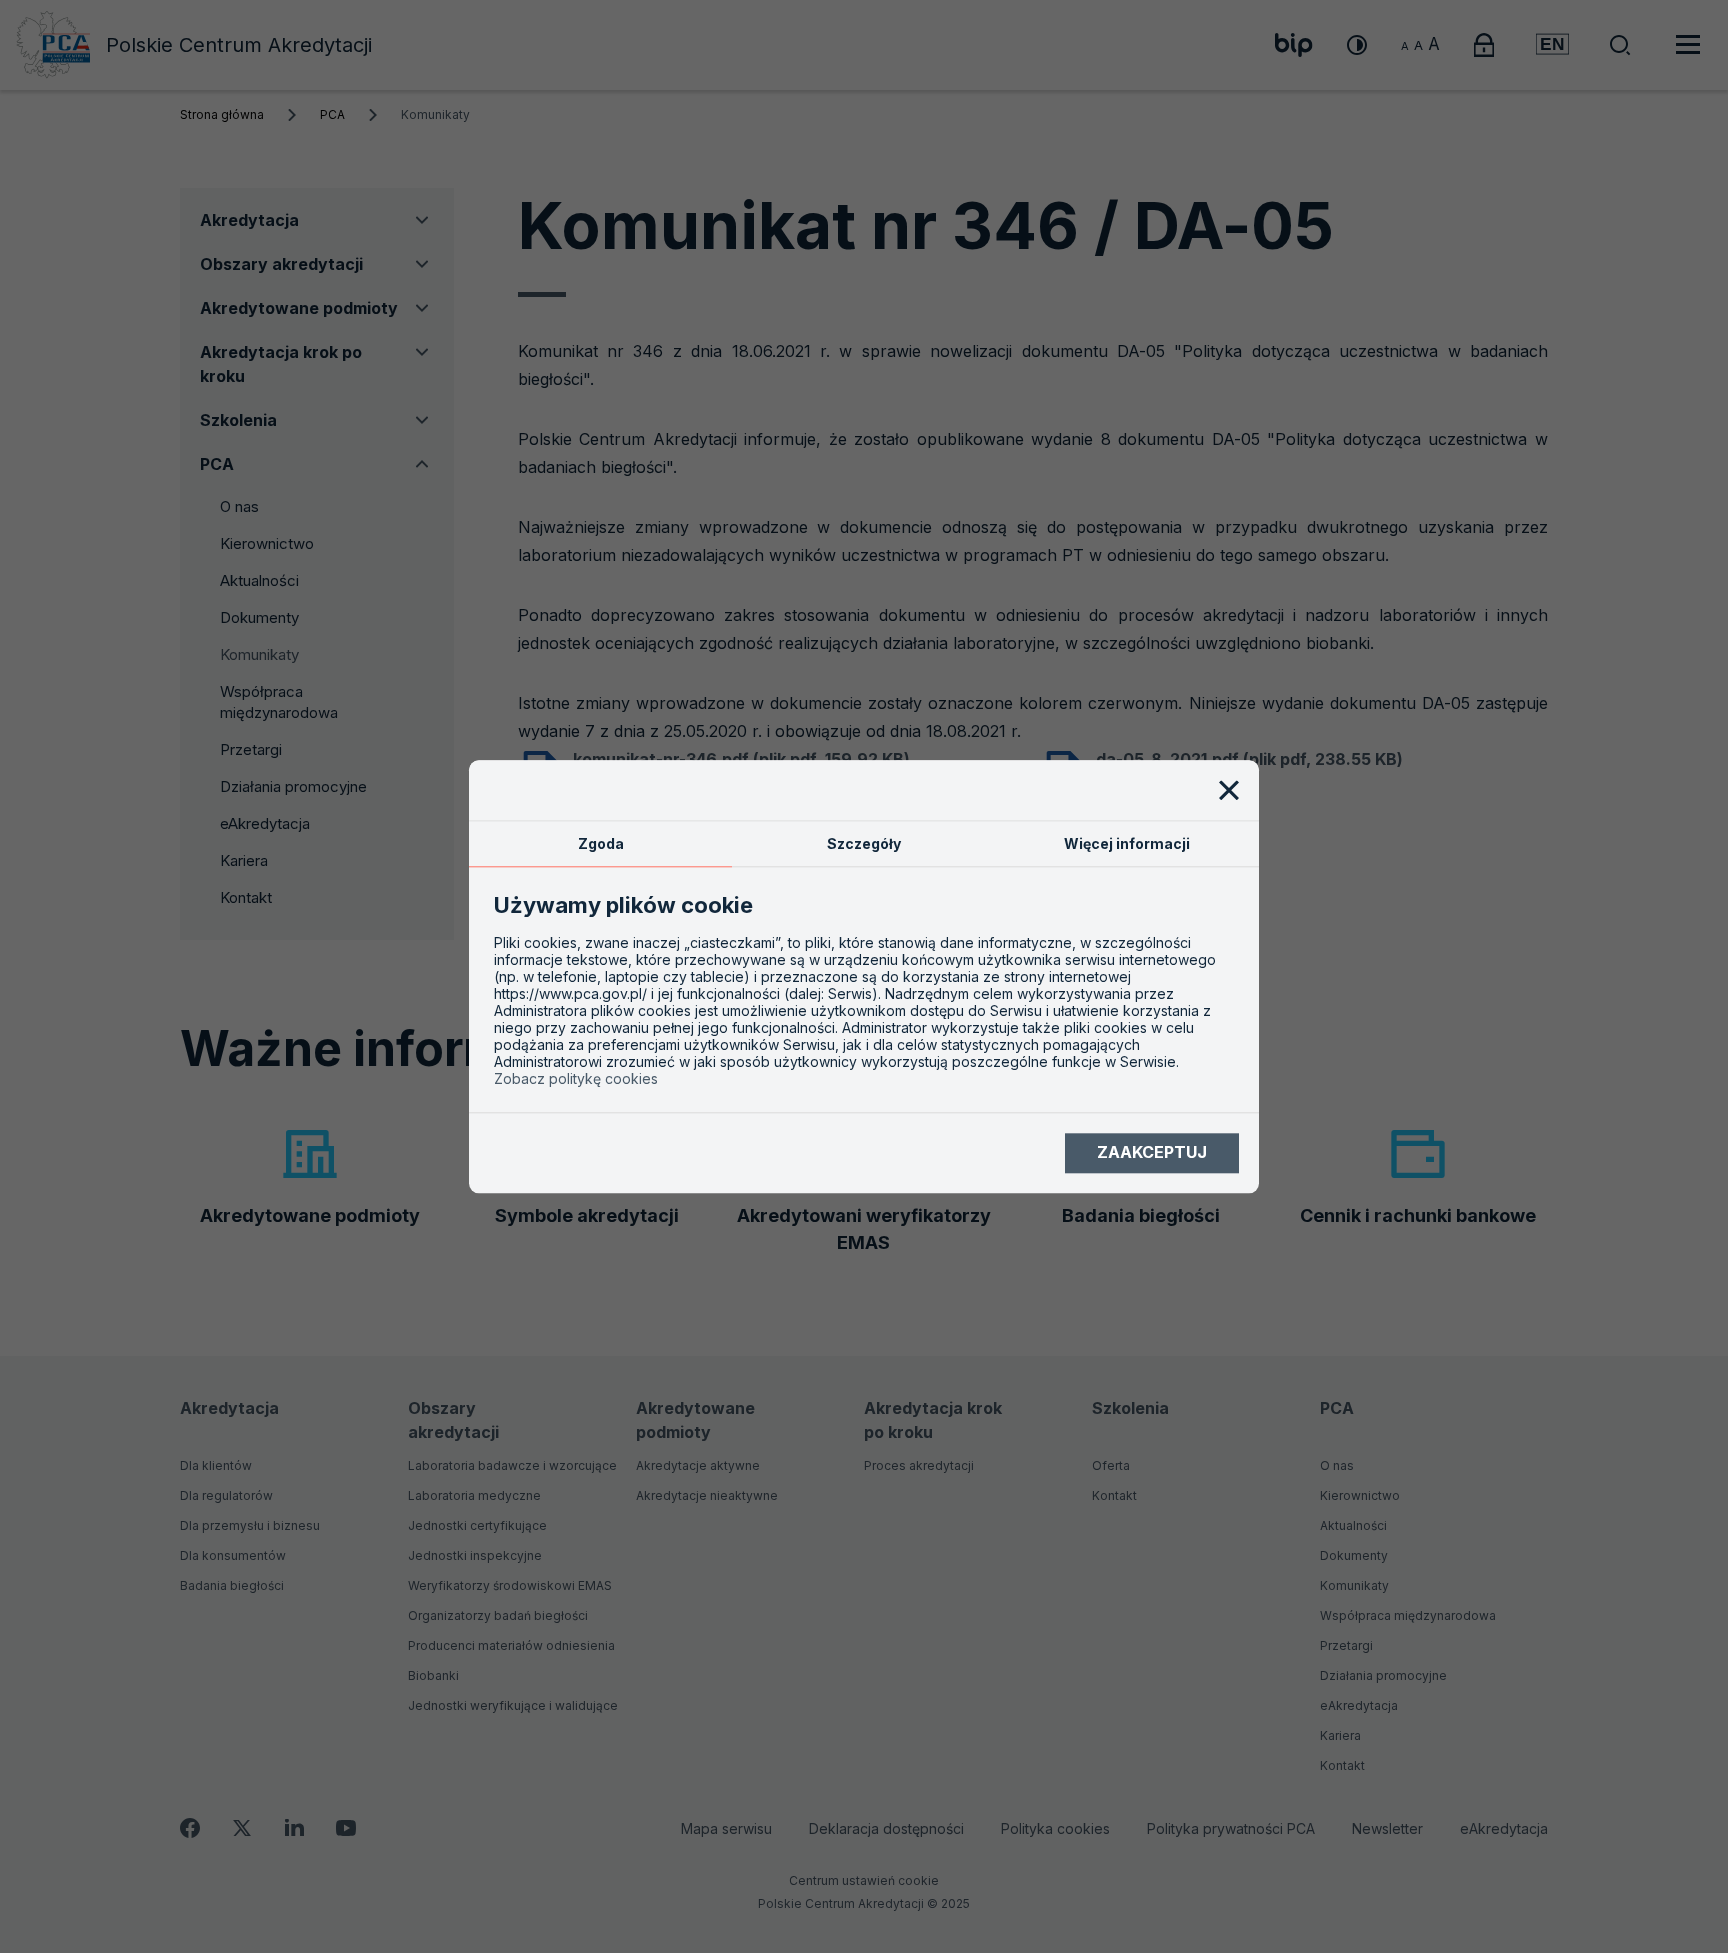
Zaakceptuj (1152, 1153)
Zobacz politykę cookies (576, 1078)
